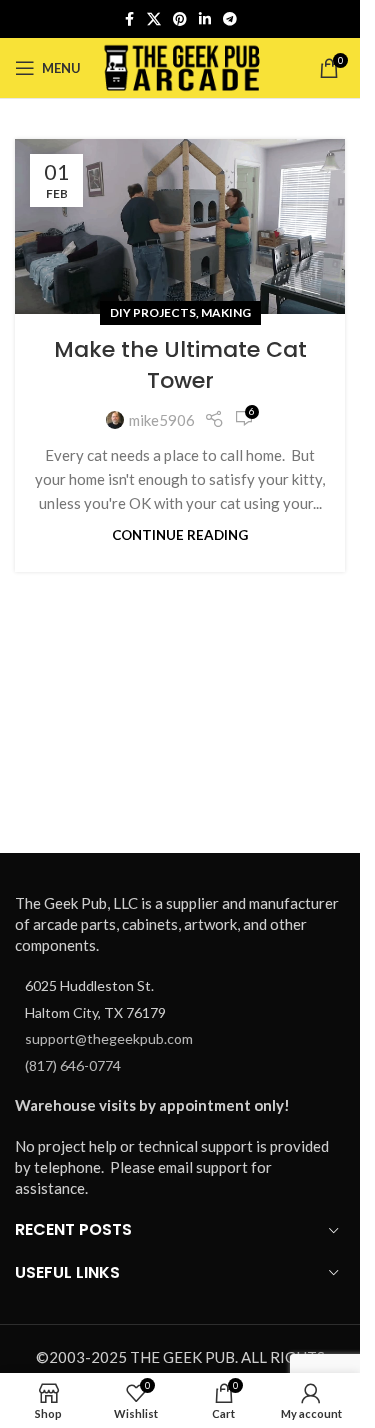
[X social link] (154, 19)
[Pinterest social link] (180, 19)
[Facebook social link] (129, 19)
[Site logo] (182, 66)
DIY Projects (153, 312)
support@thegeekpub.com (109, 1038)
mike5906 (162, 420)
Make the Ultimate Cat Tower (180, 365)
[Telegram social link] (230, 19)
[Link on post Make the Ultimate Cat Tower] (180, 226)
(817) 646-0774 (73, 1065)
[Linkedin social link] (205, 19)
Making (226, 312)
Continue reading (180, 535)
